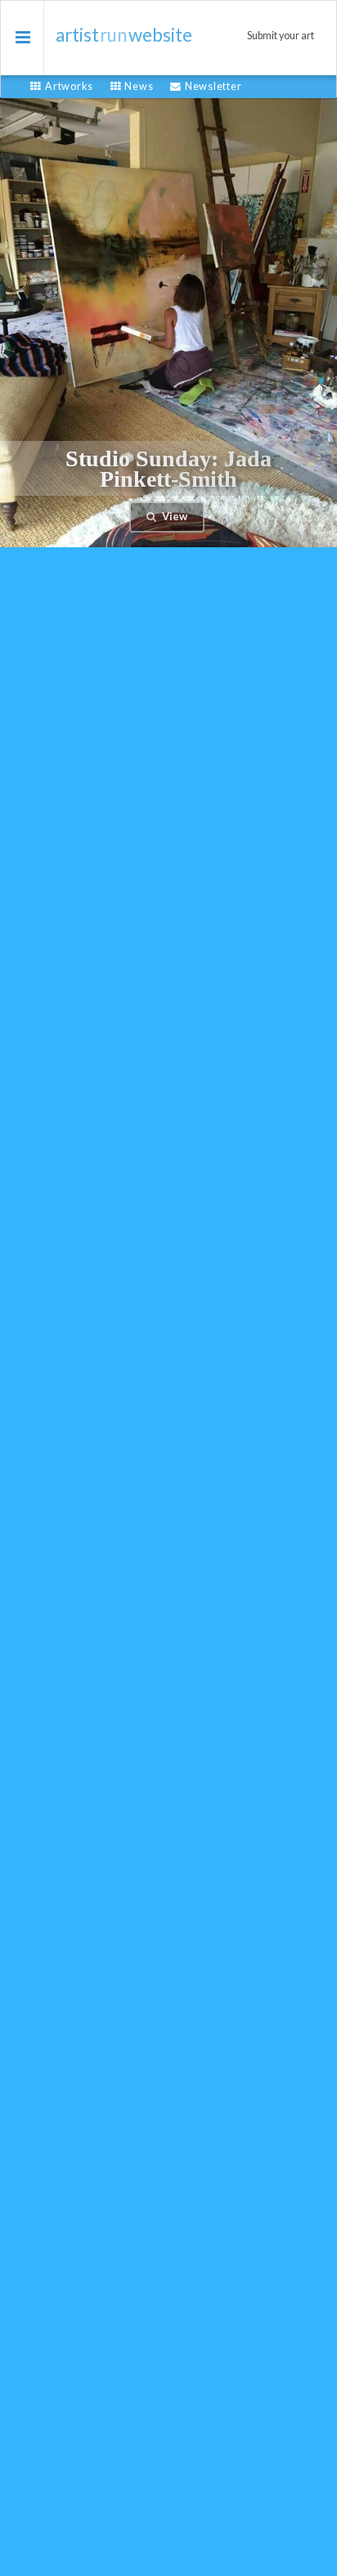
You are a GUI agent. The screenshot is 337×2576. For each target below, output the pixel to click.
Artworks (69, 86)
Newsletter (213, 86)
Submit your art (281, 36)
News (139, 86)
